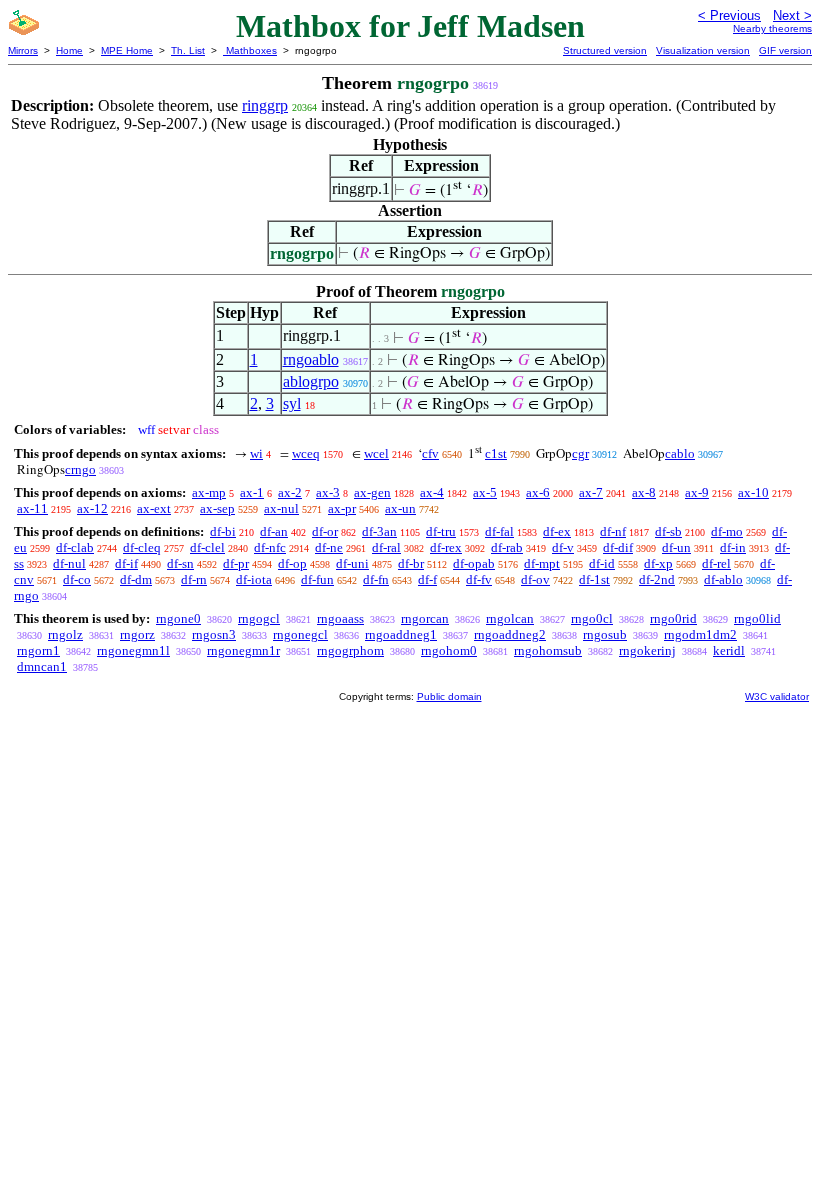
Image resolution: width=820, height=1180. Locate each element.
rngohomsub (548, 650)
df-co (77, 579)
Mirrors (23, 50)
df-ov (535, 579)
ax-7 (591, 492)
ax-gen (372, 492)
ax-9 (697, 492)
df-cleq (142, 547)
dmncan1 (42, 666)
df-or (325, 531)
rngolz (65, 634)
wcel (376, 453)
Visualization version (703, 50)
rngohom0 (449, 650)
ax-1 (252, 492)
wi (256, 453)
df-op (292, 563)
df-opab (474, 563)
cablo (680, 453)
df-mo (727, 531)
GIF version (785, 50)
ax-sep (217, 508)
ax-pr (342, 508)
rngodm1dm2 (700, 634)
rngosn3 (214, 634)
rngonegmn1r (243, 650)
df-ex (557, 531)
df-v (563, 547)
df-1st (594, 579)
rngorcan (425, 618)
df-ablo (723, 579)
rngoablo (311, 359)
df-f (427, 579)
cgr (580, 453)
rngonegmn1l (133, 650)
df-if (126, 563)
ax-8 (644, 492)
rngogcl (259, 618)
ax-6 (538, 492)
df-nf (613, 531)
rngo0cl (592, 618)
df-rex (446, 547)
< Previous (729, 15)
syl (292, 403)
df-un (676, 547)
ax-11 (32, 508)
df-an (274, 531)
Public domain (449, 696)
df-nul (69, 563)
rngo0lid (757, 618)
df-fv (479, 579)
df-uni (352, 563)
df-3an (379, 531)
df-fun (317, 579)
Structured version (605, 50)
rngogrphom (350, 650)
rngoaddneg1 (401, 634)
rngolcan (510, 618)
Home (69, 50)
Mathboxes (250, 50)
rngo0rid (673, 618)
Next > (792, 15)
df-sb (668, 531)
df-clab (75, 547)
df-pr (236, 563)
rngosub (605, 634)
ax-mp (209, 492)
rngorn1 (38, 650)
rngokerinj (647, 650)
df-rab (507, 547)
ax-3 (328, 492)
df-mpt (542, 563)
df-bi (223, 531)
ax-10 (753, 492)
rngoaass (340, 618)
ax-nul (281, 508)
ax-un (400, 508)
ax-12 (92, 508)
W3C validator (777, 696)
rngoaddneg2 (510, 634)
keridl (729, 650)
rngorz (137, 634)
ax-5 (485, 492)
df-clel (207, 547)
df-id (602, 563)
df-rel (716, 563)
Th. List (188, 50)
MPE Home (127, 50)
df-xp (658, 563)
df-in (733, 547)
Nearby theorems (772, 28)
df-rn (194, 579)
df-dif (618, 547)
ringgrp (265, 105)
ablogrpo (311, 381)
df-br (411, 563)
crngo (80, 469)
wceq (306, 453)
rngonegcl (300, 634)
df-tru (441, 531)
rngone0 (178, 618)
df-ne (329, 547)
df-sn (180, 563)
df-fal (499, 531)
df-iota (254, 579)
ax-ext (154, 508)
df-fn (376, 579)
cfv (430, 453)
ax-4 (432, 492)
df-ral (386, 547)
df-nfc (270, 547)
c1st (496, 453)
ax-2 (290, 492)
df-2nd (657, 579)
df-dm (136, 579)
